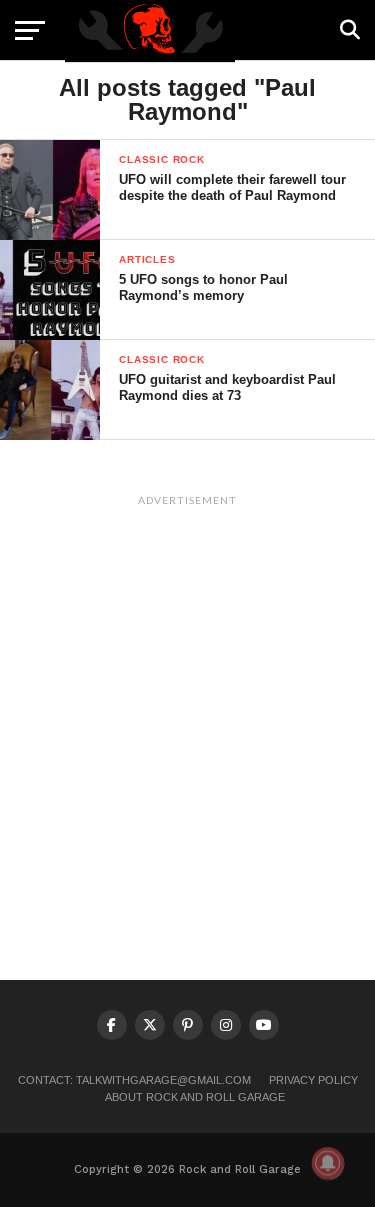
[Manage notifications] (328, 1163)
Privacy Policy (313, 1080)
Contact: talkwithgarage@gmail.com (134, 1080)
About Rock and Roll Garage (195, 1097)
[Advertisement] (187, 702)
